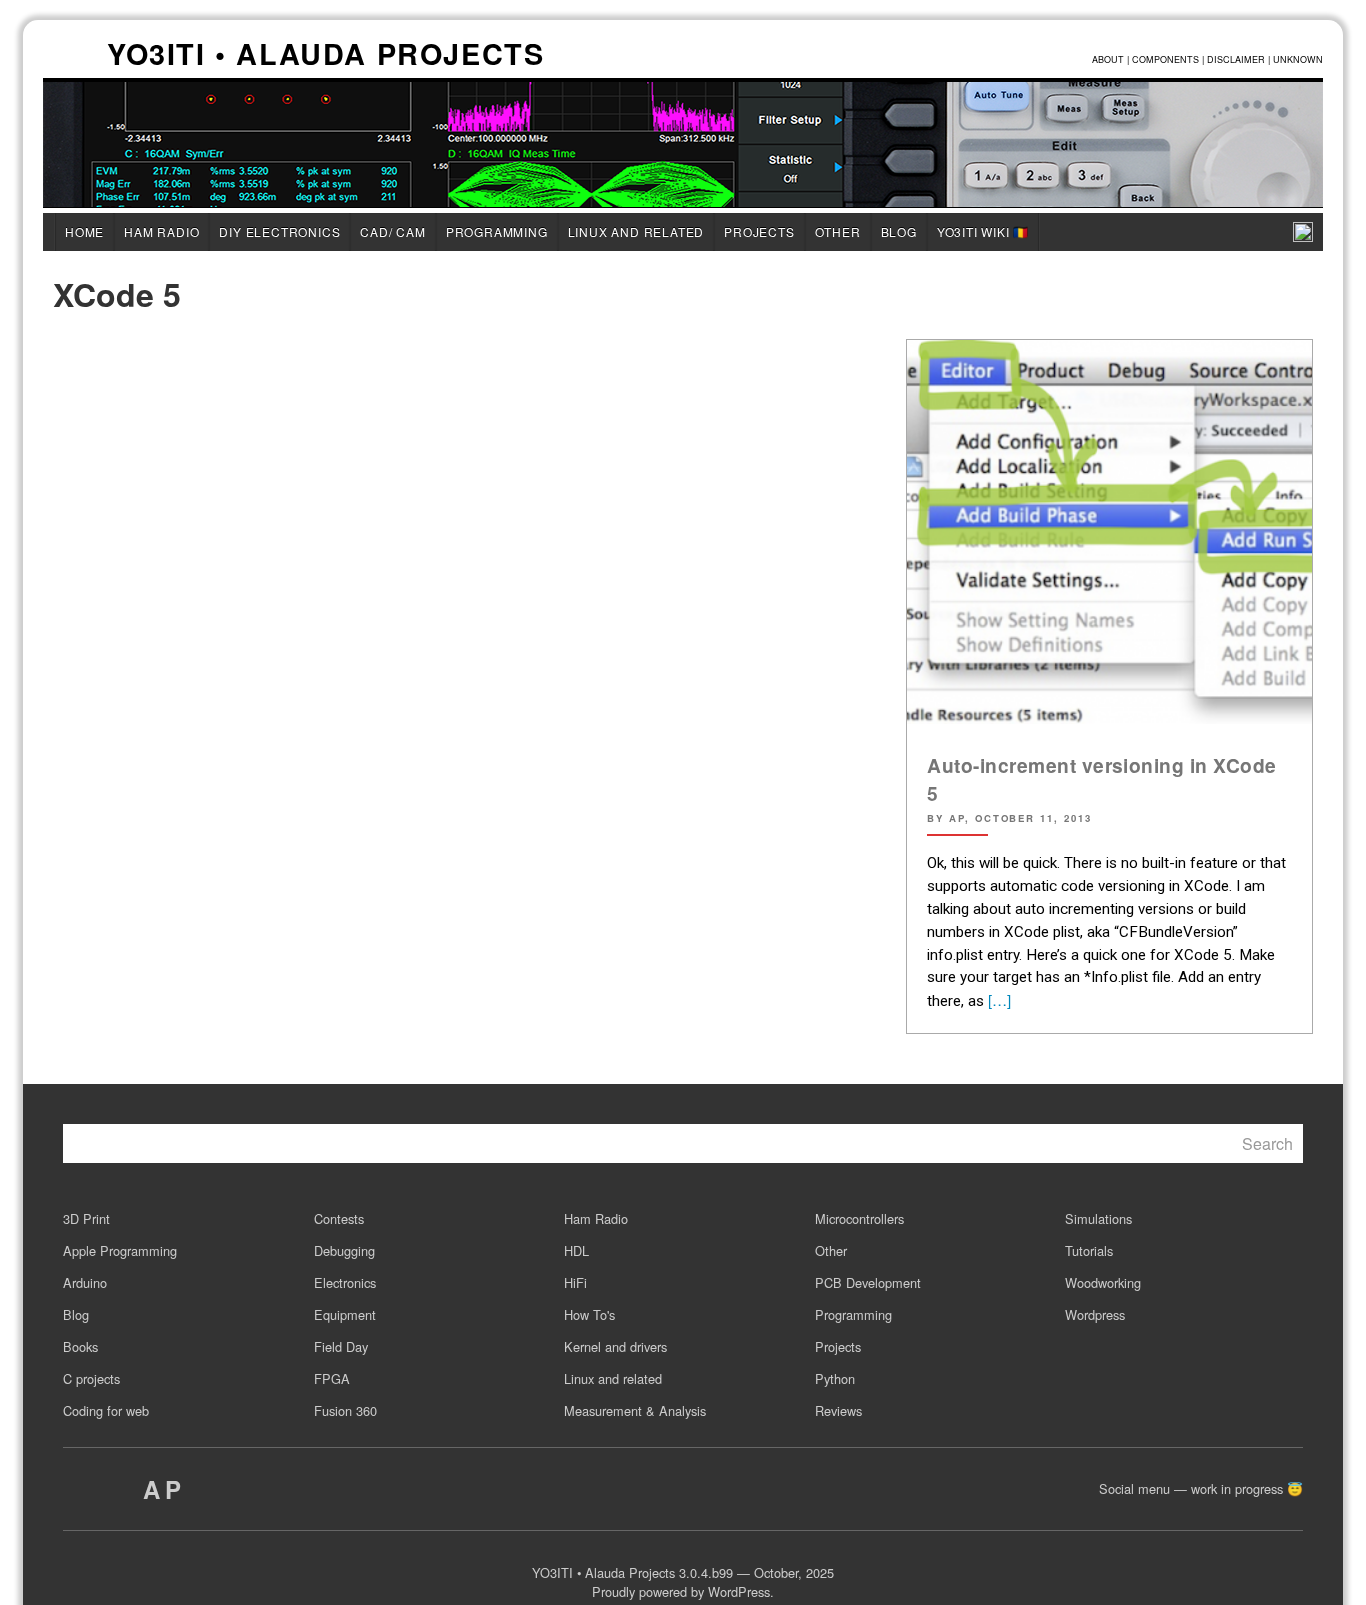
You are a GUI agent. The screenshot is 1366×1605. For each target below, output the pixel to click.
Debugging (344, 1250)
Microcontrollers (859, 1218)
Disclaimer (1236, 59)
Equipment (345, 1314)
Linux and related (636, 231)
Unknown (1298, 59)
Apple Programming (120, 1250)
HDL (576, 1250)
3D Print (86, 1218)
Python (835, 1378)
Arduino (85, 1282)
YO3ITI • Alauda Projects (325, 56)
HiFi (575, 1282)
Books (80, 1346)
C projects (91, 1378)
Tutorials (1089, 1250)
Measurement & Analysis (635, 1410)
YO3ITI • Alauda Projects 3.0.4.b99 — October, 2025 (683, 1572)
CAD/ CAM (392, 231)
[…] (997, 999)
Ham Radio (161, 231)
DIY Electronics (279, 231)
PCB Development (868, 1282)
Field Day (341, 1346)
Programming (497, 231)
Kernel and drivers (615, 1346)
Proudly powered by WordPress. (683, 1591)
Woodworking (1103, 1282)
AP (164, 1489)
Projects (759, 231)
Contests (339, 1218)
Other (838, 231)
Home (84, 231)
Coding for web (106, 1410)
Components (1165, 59)
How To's (589, 1314)
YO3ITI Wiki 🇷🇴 (983, 231)
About (1108, 59)
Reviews (838, 1410)
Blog (899, 231)
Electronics (345, 1282)
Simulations (1098, 1218)
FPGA (332, 1378)
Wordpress (1095, 1314)
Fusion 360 (345, 1410)
